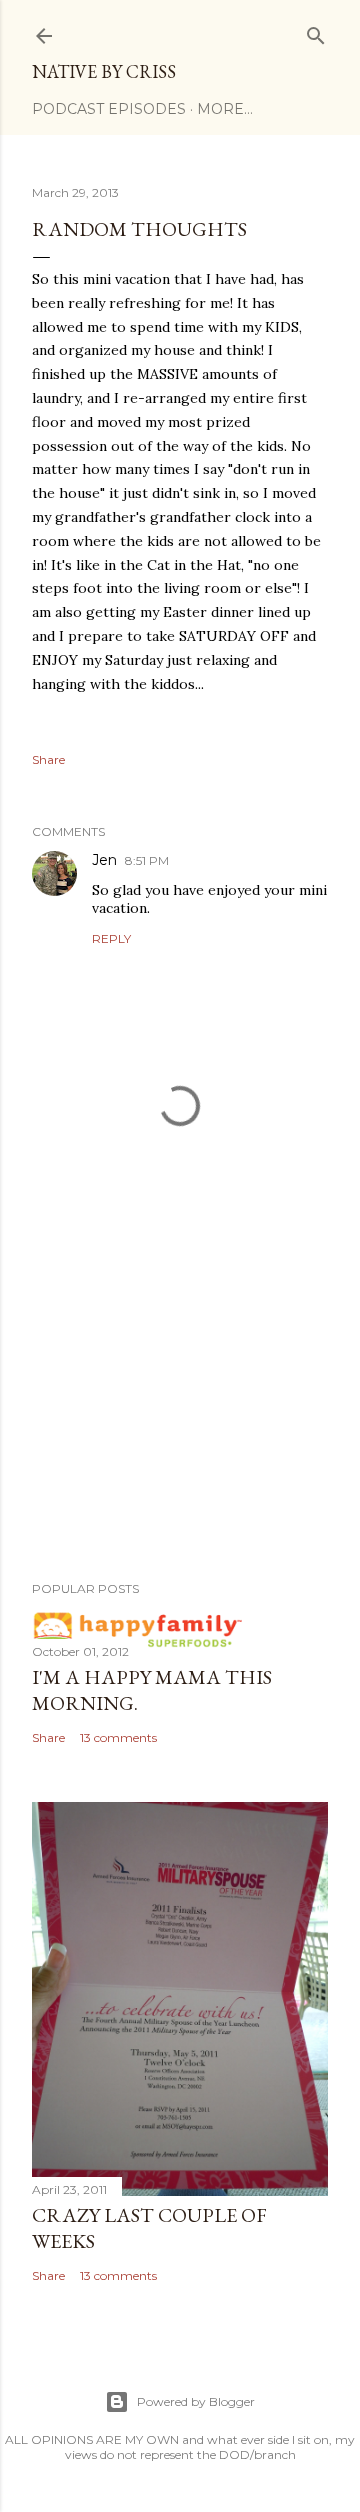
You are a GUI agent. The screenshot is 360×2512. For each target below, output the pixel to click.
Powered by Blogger (196, 2401)
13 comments (118, 1737)
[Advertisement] (180, 1406)
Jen (104, 860)
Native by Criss (104, 71)
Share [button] (48, 759)
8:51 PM (147, 860)
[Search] (316, 31)
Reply (111, 938)
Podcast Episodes (109, 109)
